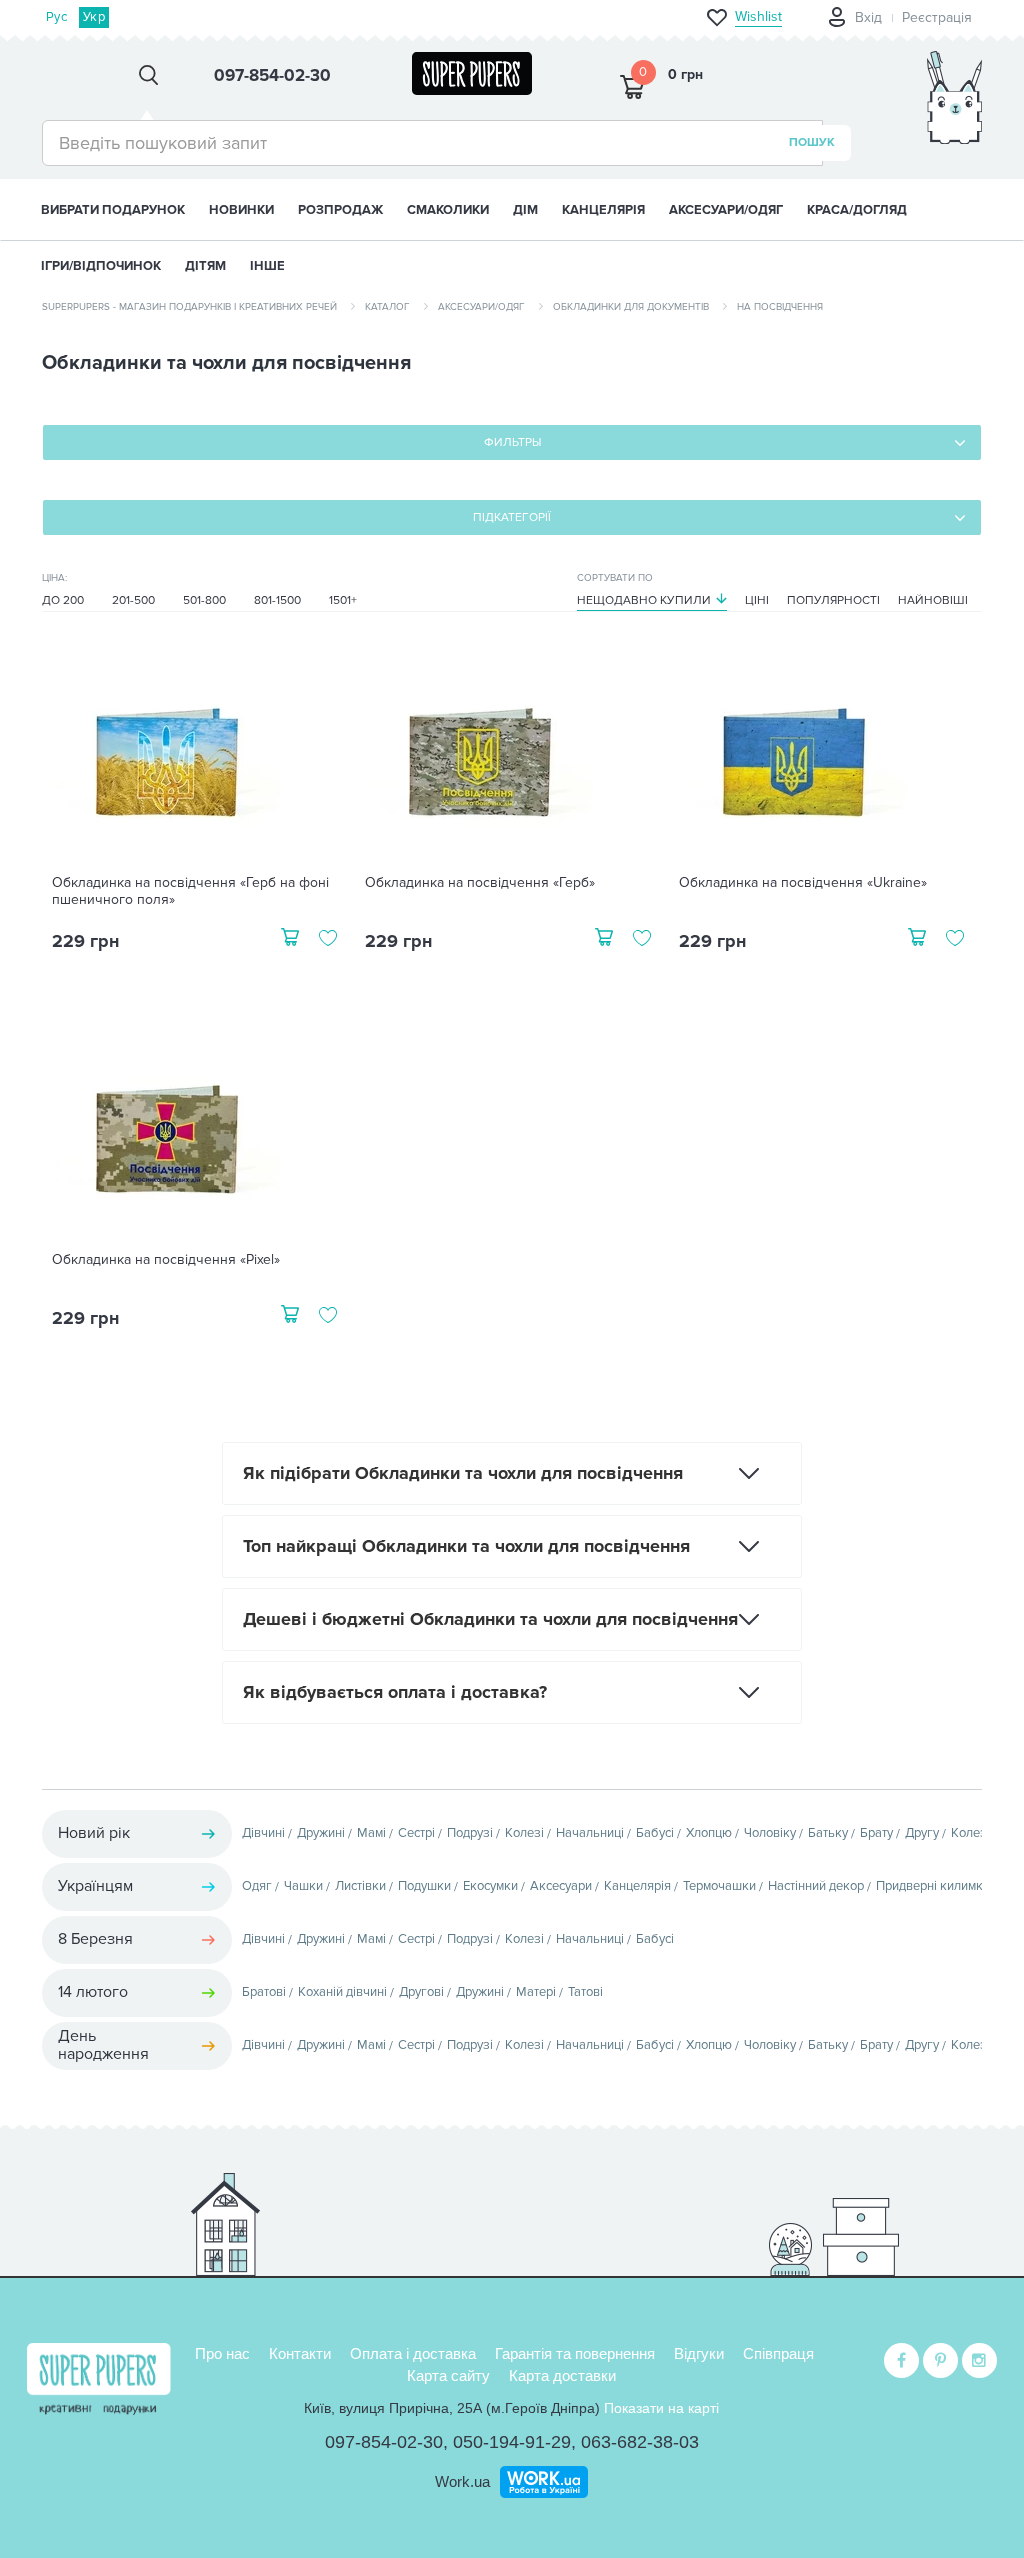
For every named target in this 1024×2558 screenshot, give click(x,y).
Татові (585, 1992)
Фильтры (512, 442)
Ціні (757, 600)
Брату (876, 1833)
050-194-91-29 (512, 2442)
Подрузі (470, 1833)
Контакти (300, 2353)
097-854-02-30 (384, 2442)
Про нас (222, 2353)
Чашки (303, 1886)
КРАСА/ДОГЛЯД (857, 210)
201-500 (133, 600)
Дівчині (263, 1833)
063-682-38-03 (640, 2442)
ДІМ (525, 210)
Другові (421, 1992)
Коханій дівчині (342, 1992)
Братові (264, 1992)
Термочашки (719, 1886)
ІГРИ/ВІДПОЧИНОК (101, 266)
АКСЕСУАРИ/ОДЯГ (726, 210)
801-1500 (277, 600)
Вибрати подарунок (113, 210)
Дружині (321, 1833)
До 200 (63, 600)
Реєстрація (937, 17)
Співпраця (778, 2353)
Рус (56, 17)
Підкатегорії (512, 517)
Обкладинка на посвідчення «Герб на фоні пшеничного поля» (190, 891)
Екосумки (490, 1886)
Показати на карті (661, 2408)
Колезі (524, 1833)
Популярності (833, 600)
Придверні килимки (933, 1886)
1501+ (343, 600)
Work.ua (462, 2481)
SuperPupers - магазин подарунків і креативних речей (189, 307)
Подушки (424, 1886)
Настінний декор (816, 1886)
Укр (94, 17)
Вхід (868, 17)
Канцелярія (637, 1886)
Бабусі (655, 1833)
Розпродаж (340, 210)
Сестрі (416, 1833)
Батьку (828, 1833)
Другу (922, 1833)
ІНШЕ (267, 266)
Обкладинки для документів (631, 307)
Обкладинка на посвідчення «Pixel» (166, 1260)
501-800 (204, 600)
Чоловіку (770, 1833)
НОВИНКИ (241, 210)
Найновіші (933, 600)
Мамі (371, 1833)
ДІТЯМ (205, 266)
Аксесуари (561, 1886)
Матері (536, 1992)
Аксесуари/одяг (481, 307)
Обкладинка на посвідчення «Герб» (480, 883)
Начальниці (590, 1833)
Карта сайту (448, 2375)
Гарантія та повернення (575, 2353)
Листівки (360, 1886)
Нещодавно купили (644, 600)
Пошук (812, 142)
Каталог (387, 307)
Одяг (257, 1886)
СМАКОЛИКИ (448, 210)
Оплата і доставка (413, 2353)
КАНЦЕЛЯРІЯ (603, 210)
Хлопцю (709, 1833)
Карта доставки (562, 2375)
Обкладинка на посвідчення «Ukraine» (803, 883)
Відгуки (699, 2353)
